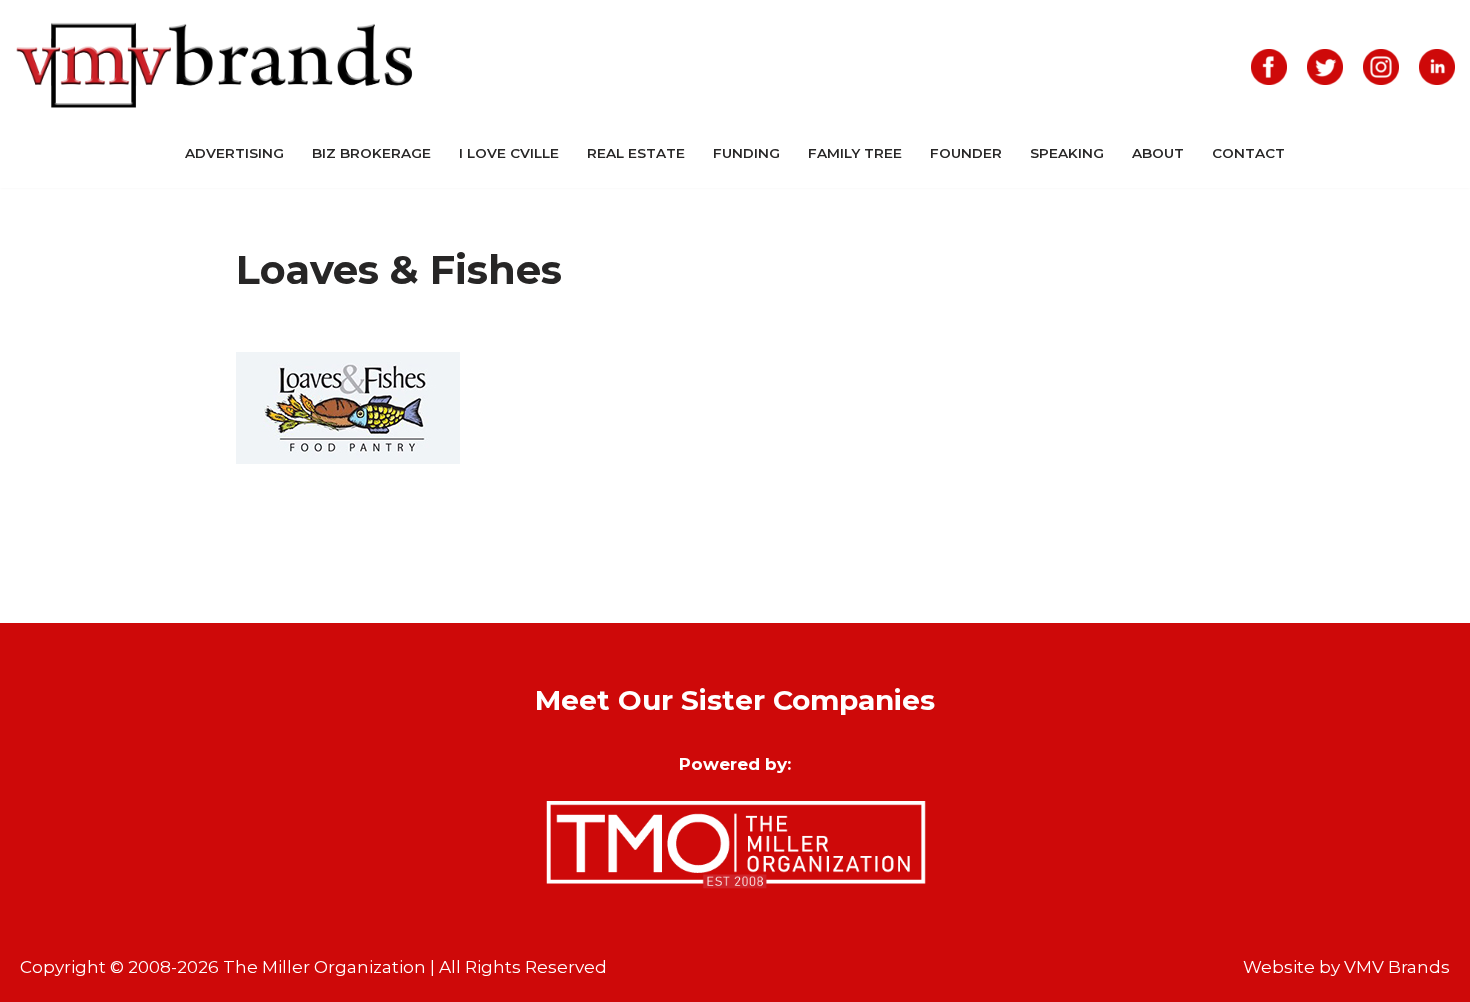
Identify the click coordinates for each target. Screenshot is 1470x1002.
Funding (746, 153)
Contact (1248, 153)
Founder (966, 153)
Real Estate (636, 153)
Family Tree (855, 153)
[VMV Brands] (215, 66)
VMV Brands (1397, 967)
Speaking (1067, 153)
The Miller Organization (324, 967)
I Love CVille (509, 153)
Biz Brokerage (371, 153)
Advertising (234, 153)
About (1158, 153)
